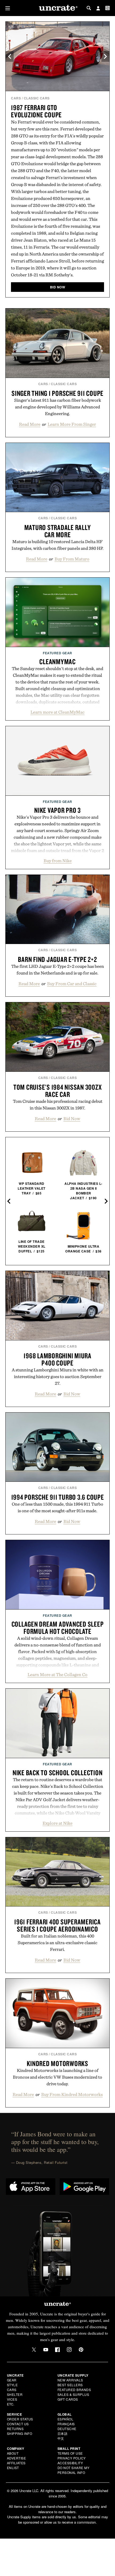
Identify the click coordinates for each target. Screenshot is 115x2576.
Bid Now (72, 1119)
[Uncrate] (57, 8)
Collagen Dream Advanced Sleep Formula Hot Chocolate (58, 1628)
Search (89, 8)
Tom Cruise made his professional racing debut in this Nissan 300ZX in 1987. (58, 1105)
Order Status (20, 2419)
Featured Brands (74, 2390)
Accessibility (70, 2463)
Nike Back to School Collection (58, 1773)
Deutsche (67, 2429)
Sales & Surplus (73, 2394)
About (13, 2453)
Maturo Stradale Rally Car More (58, 531)
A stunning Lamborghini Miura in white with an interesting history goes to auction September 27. (58, 1376)
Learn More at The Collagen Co (57, 1674)
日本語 (63, 2433)
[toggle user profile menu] (98, 9)
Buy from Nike (58, 861)
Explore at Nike (57, 1823)
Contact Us (18, 2424)
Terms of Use (70, 2453)
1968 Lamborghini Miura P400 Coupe (57, 1359)
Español (66, 2419)
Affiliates (16, 2463)
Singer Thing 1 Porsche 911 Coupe (57, 393)
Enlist (13, 2468)
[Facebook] (57, 2350)
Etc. (11, 2404)
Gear (12, 2380)
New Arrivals (70, 2380)
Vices (12, 2399)
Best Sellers (70, 2385)
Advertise (17, 2458)
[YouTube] (46, 2350)
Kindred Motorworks (57, 2063)
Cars (16, 98)
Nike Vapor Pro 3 (57, 810)
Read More (30, 424)
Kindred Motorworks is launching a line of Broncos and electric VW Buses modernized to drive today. (57, 2077)
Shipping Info (20, 2433)
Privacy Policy (72, 2458)
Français (66, 2424)
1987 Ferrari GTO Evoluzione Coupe (36, 111)
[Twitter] (34, 2350)
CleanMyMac (57, 662)
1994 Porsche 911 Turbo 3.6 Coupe (58, 1497)
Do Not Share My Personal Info (74, 2470)
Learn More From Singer (72, 424)
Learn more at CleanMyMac (57, 712)
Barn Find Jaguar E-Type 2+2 (57, 959)
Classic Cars (37, 98)
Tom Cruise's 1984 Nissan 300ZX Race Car (58, 1091)
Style (12, 2385)
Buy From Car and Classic (72, 984)
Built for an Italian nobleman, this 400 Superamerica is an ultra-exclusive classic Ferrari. (57, 1943)
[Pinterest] (81, 2350)
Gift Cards (68, 2399)
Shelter (15, 2394)
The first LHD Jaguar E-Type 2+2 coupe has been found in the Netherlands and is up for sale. (58, 970)
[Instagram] (69, 2350)
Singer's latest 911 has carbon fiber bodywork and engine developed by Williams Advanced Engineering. (58, 407)
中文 (61, 2438)
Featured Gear (57, 653)
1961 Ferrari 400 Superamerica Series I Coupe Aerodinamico (57, 1925)
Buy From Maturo (72, 559)
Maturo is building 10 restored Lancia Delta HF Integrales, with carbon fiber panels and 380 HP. (57, 545)
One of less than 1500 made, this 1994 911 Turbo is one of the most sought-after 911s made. (57, 1507)
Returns (15, 2429)
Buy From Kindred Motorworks (72, 2094)
